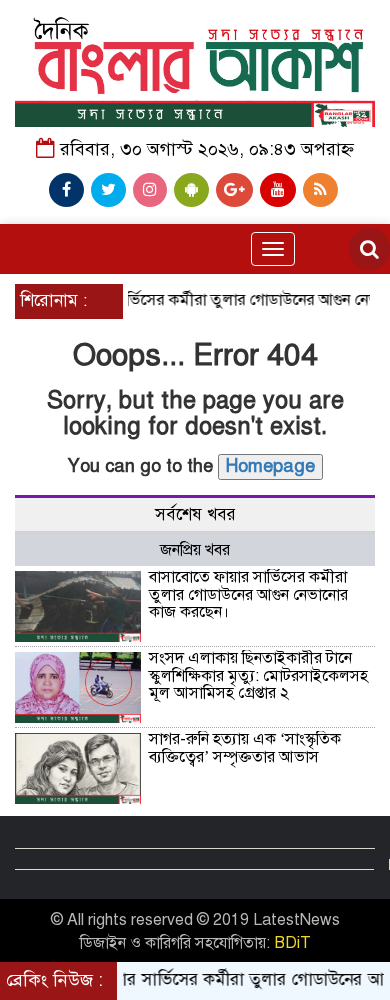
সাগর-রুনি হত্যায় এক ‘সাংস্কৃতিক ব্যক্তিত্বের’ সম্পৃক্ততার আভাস (245, 748)
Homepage (270, 466)
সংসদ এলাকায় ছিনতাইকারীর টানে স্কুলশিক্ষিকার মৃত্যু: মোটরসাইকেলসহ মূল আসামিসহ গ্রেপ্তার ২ (258, 675)
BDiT (292, 943)
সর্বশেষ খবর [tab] (195, 514)
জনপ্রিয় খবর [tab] (195, 550)
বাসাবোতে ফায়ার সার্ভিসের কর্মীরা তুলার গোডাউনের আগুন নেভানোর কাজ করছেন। (248, 594)
